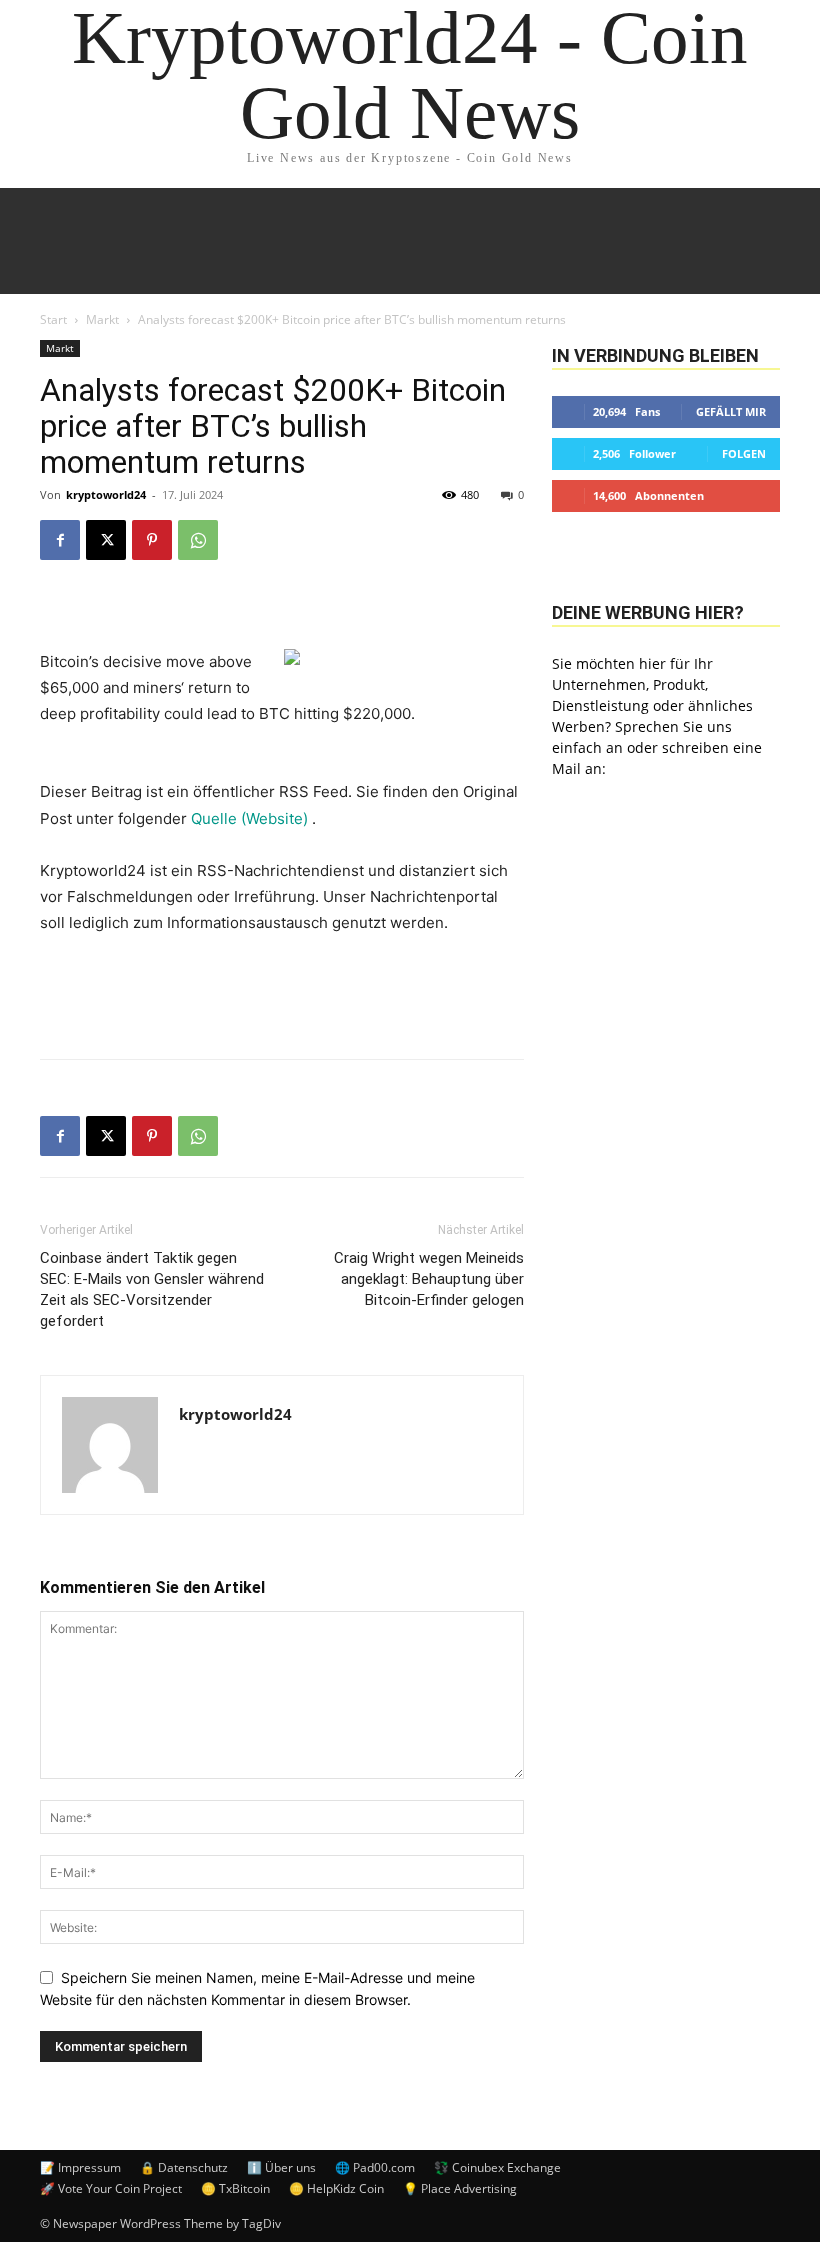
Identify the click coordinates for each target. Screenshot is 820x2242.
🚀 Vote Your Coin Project (111, 2188)
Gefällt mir (731, 411)
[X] (106, 540)
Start (53, 319)
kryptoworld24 (106, 494)
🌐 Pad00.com (375, 2167)
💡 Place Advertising (460, 2188)
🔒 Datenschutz (184, 2167)
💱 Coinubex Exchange (497, 2167)
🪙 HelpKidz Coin (336, 2188)
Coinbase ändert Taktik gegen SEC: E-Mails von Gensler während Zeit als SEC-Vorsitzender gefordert (152, 1289)
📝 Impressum (80, 2167)
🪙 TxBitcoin (235, 2188)
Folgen (744, 453)
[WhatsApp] (198, 540)
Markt (102, 319)
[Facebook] (60, 540)
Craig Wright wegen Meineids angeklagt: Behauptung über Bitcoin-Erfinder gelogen (429, 1279)
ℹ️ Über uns (281, 2167)
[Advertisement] (282, 992)
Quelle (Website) (251, 818)
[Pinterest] (152, 540)
